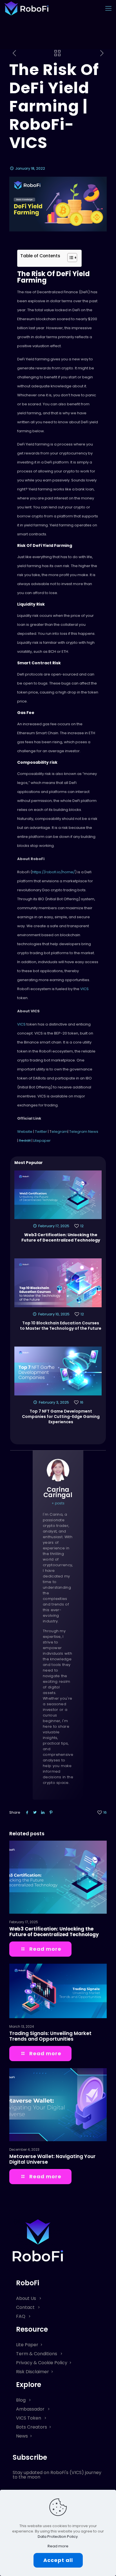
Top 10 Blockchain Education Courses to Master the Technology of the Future (61, 1326)
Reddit (25, 1141)
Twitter (41, 1132)
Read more (58, 2546)
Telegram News (84, 1132)
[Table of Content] (72, 258)
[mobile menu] (108, 8)
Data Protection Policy (58, 2537)
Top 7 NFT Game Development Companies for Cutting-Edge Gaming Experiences (61, 1417)
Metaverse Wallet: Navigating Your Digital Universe (52, 2159)
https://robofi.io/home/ (53, 872)
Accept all (58, 2560)
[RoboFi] (26, 8)
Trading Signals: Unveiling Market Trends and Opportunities (50, 2036)
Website (25, 1132)
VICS (84, 989)
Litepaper (42, 1141)
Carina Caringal (58, 1492)
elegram (60, 1132)
